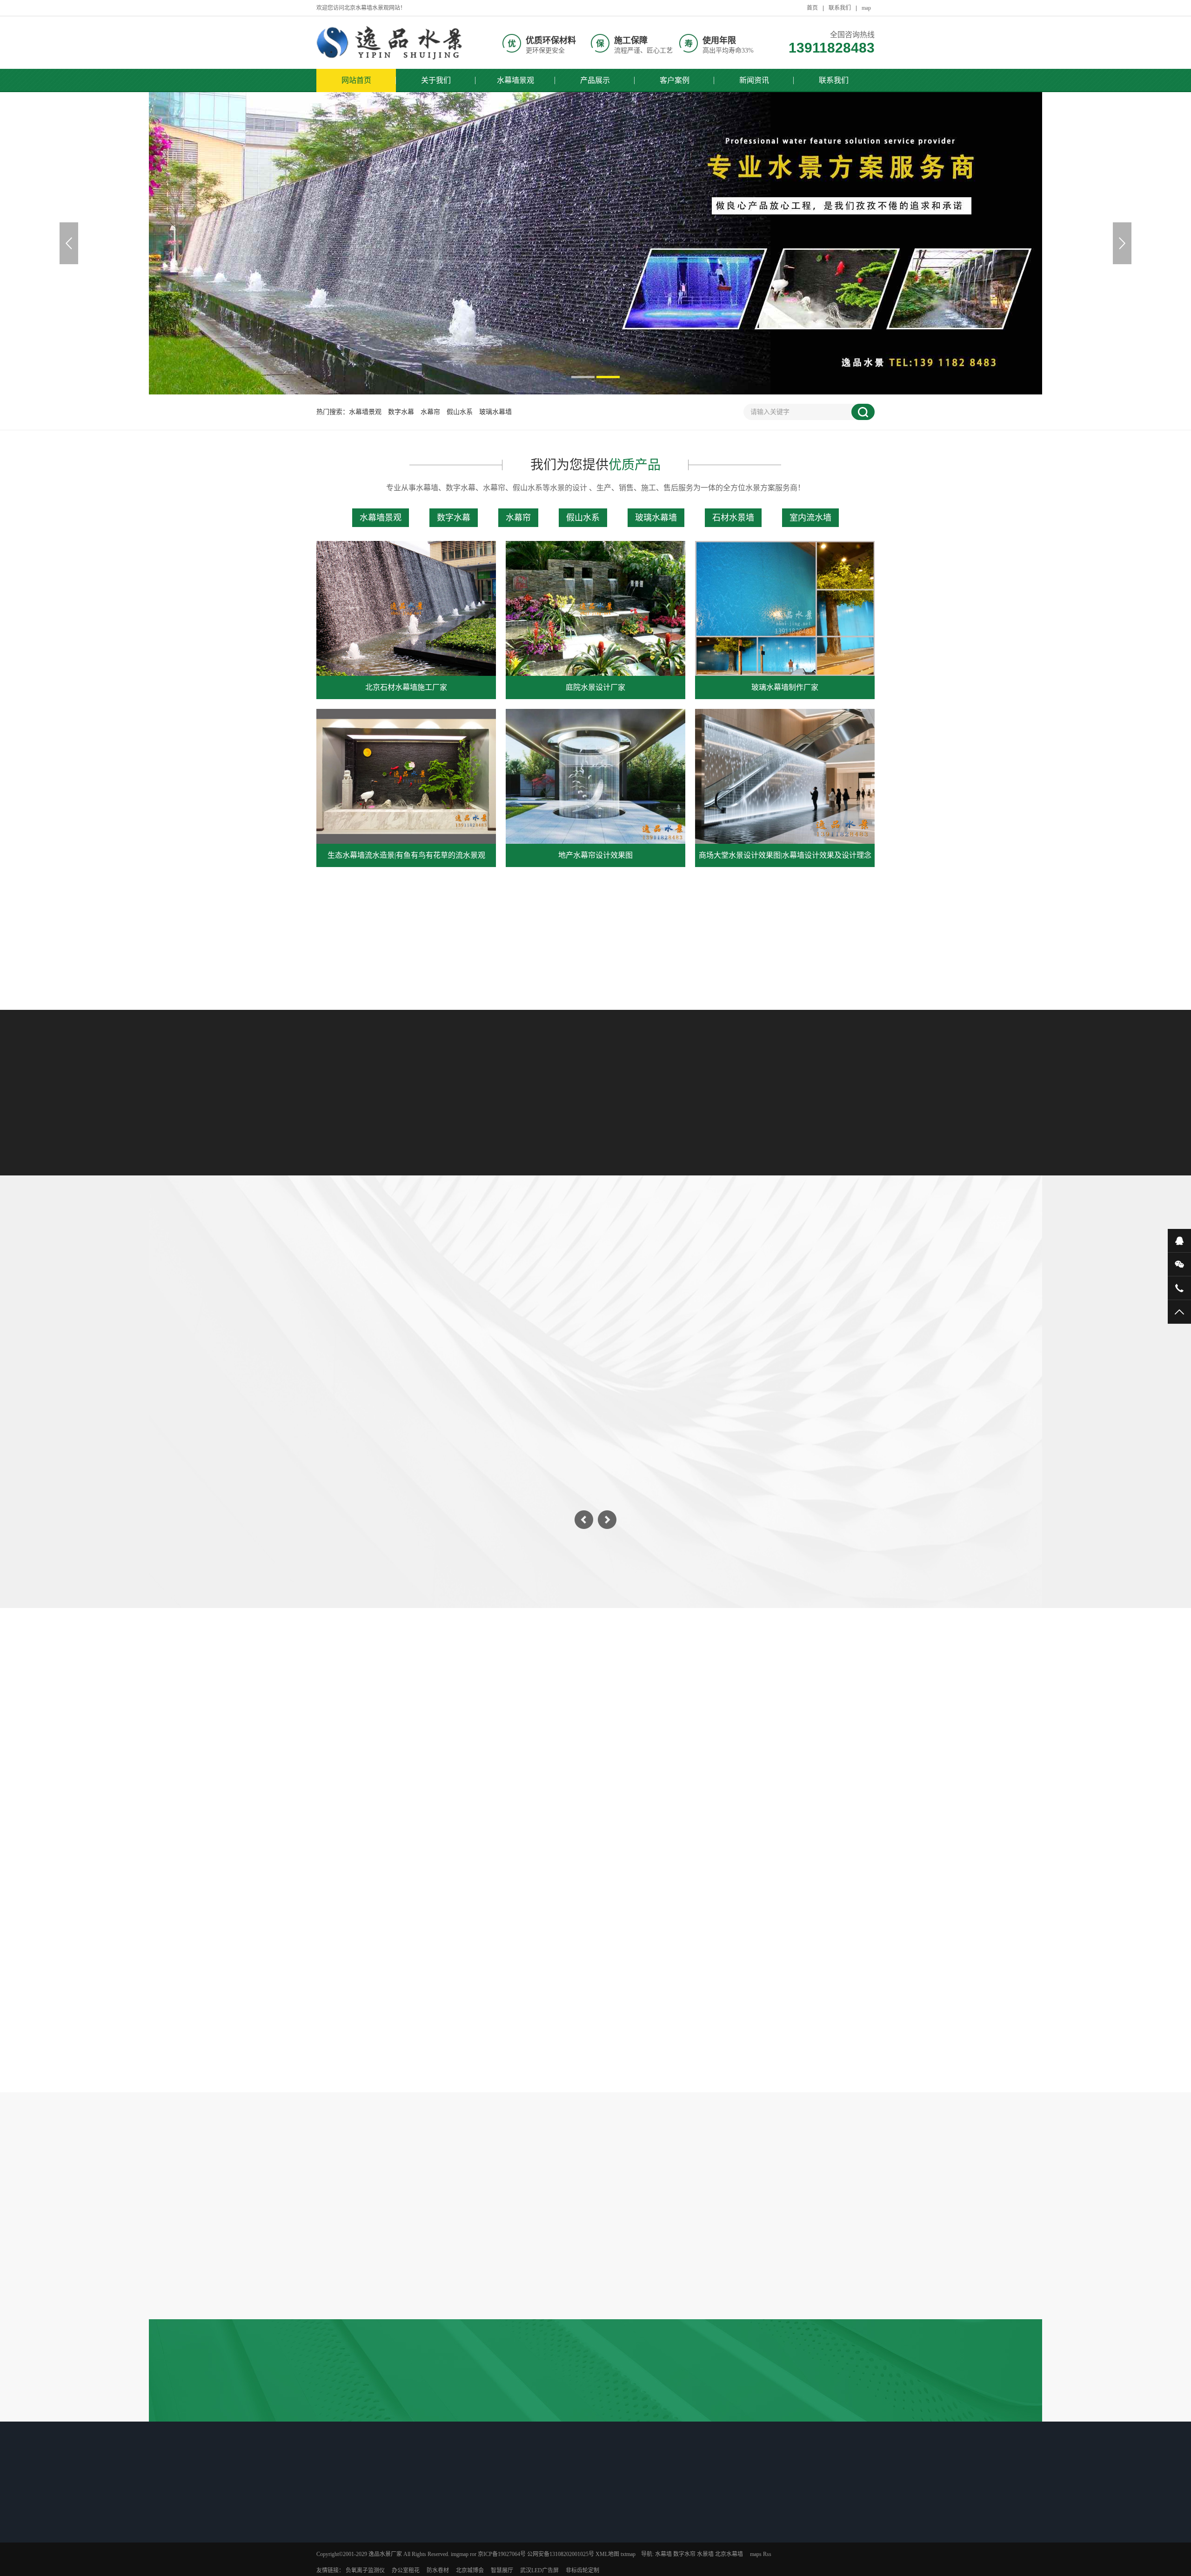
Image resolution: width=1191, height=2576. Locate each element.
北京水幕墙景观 (547, 2558)
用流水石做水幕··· (418, 2570)
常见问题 (664, 1824)
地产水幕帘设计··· (353, 2570)
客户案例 (675, 80)
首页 (812, 8)
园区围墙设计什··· (418, 2558)
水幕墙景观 (515, 80)
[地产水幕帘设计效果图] (595, 776)
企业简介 (669, 2522)
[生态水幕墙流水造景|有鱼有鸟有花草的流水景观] (406, 776)
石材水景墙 (733, 518)
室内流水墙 (810, 518)
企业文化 (669, 2534)
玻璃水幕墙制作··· (353, 2546)
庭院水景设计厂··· (353, 2534)
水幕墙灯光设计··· (418, 2522)
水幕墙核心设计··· (418, 2534)
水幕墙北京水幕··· (549, 2570)
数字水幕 (401, 412)
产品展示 (595, 80)
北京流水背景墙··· (549, 2546)
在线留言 (669, 2558)
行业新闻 (595, 1824)
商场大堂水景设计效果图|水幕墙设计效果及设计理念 (785, 855)
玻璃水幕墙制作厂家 (785, 687)
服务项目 (669, 2546)
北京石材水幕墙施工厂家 (406, 687)
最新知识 (411, 2503)
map (866, 8)
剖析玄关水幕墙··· (418, 2546)
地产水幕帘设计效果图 (595, 855)
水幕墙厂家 (607, 2558)
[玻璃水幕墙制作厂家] (785, 608)
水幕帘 (430, 412)
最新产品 (345, 2503)
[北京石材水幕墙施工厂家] (406, 608)
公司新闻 (604, 2522)
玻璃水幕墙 (495, 412)
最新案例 (542, 2503)
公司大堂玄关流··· (549, 2534)
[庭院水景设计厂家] (595, 608)
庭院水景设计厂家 (595, 687)
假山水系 (460, 412)
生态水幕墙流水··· (353, 2558)
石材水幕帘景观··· (549, 2522)
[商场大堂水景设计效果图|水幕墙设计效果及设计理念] (785, 776)
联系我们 (840, 8)
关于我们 (436, 80)
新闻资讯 (754, 80)
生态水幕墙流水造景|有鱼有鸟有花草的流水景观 (406, 855)
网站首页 (356, 80)
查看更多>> (595, 944)
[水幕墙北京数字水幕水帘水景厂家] (391, 43)
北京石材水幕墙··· (353, 2522)
